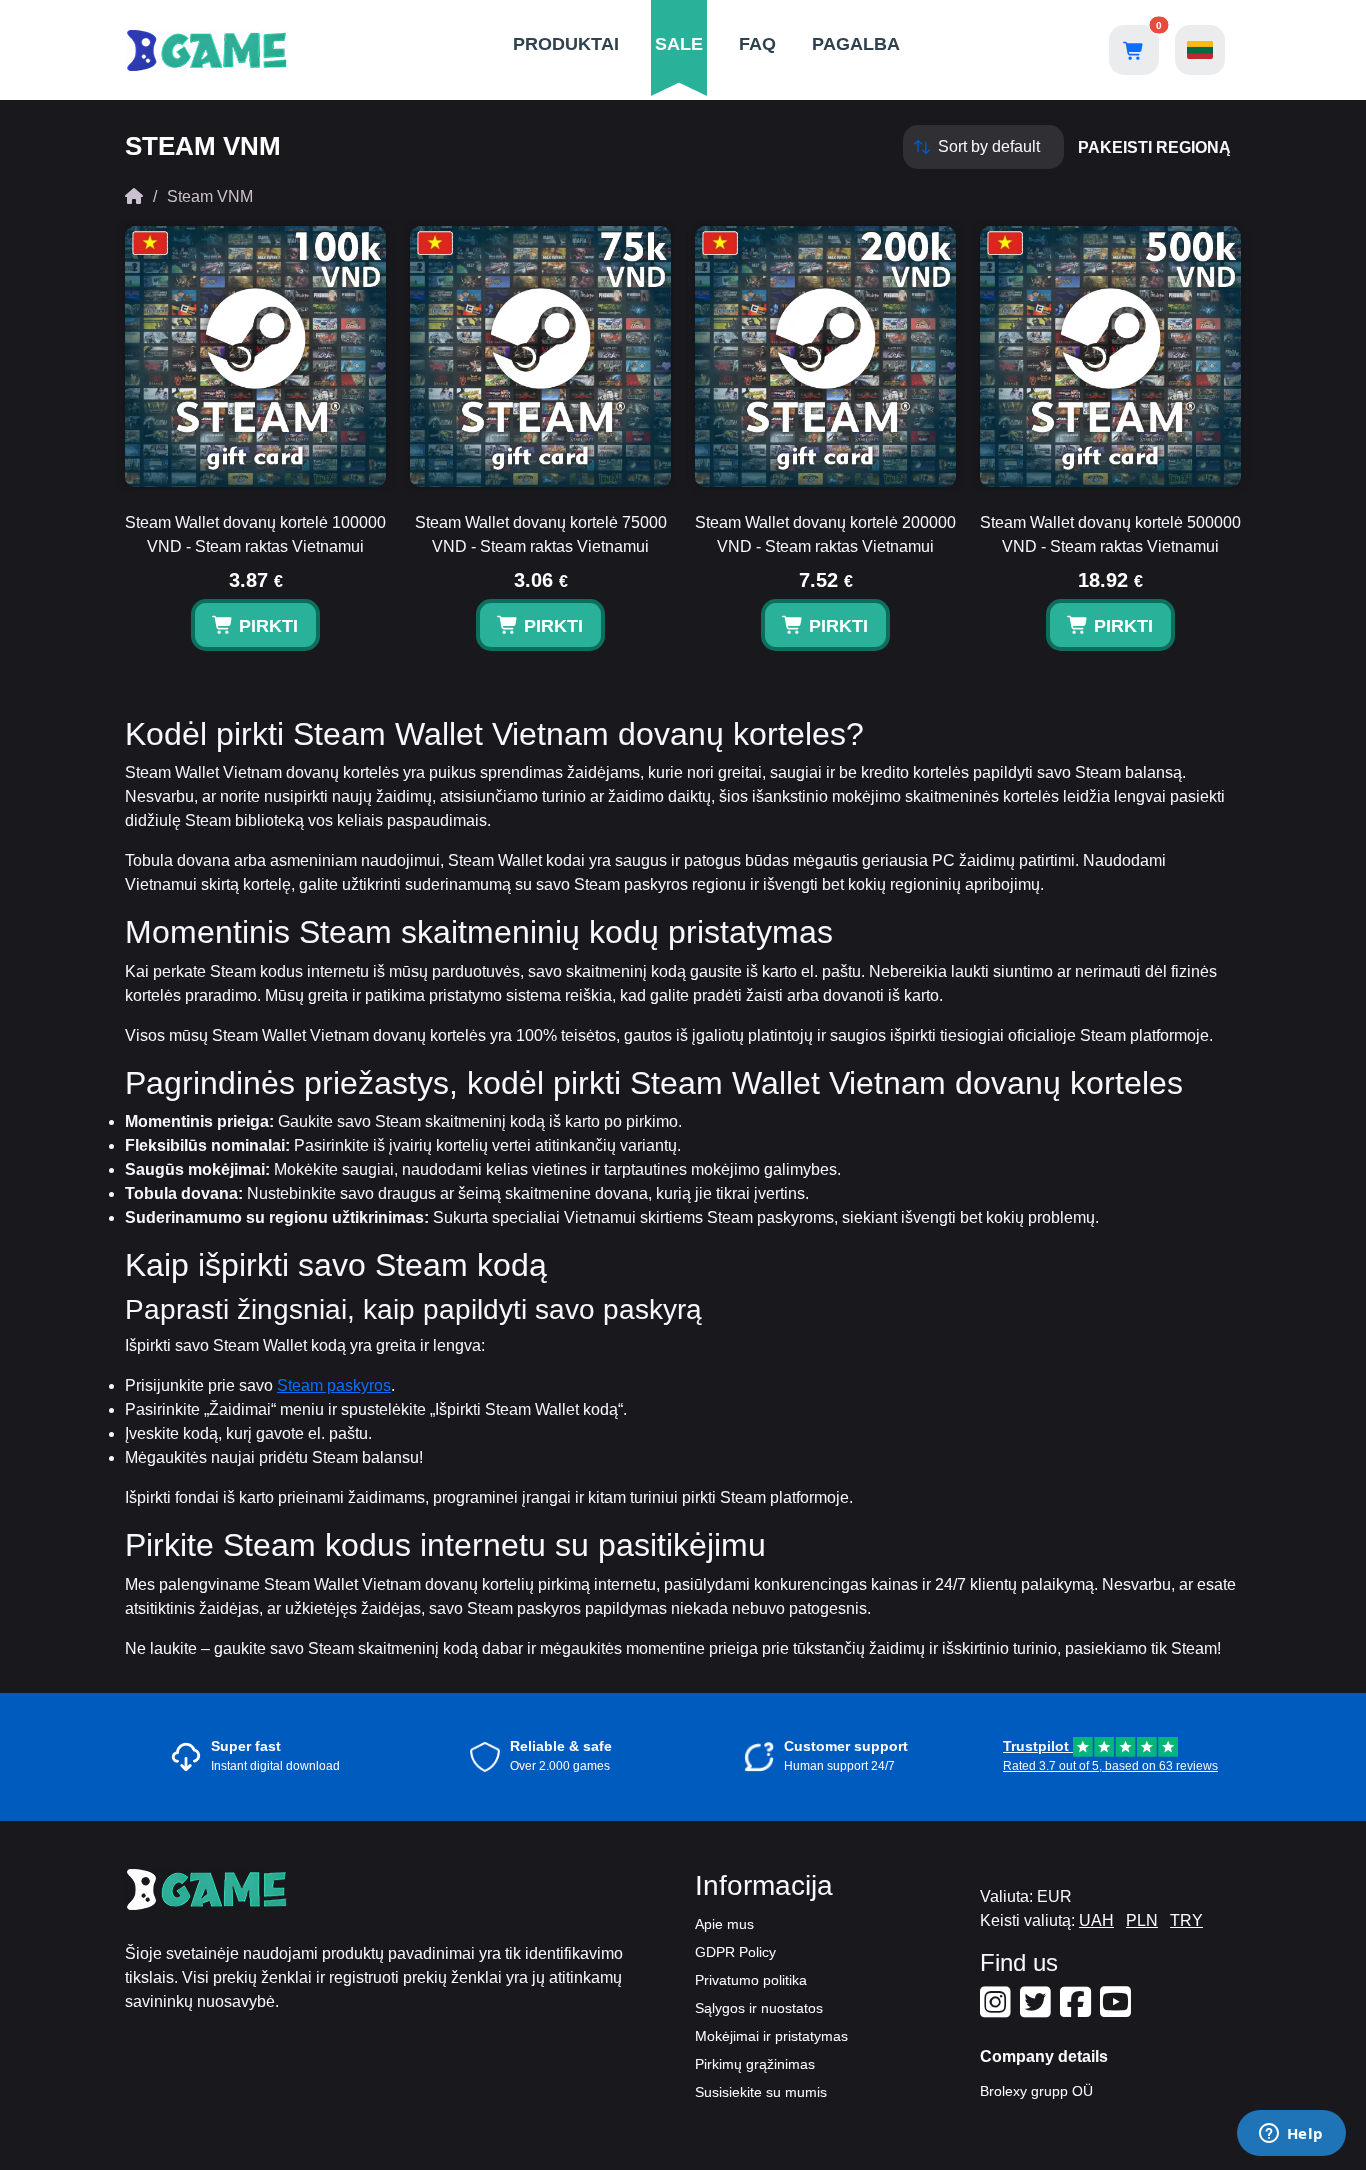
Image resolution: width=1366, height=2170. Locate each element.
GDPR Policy (735, 1952)
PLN (1142, 1920)
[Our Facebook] (1078, 2010)
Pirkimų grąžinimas (755, 2064)
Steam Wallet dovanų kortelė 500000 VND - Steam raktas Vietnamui (1110, 534)
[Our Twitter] (1038, 2010)
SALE (679, 44)
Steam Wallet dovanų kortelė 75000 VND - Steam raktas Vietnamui (541, 534)
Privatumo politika (751, 1980)
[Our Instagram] (998, 2010)
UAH (1096, 1920)
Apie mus (724, 1924)
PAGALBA (856, 44)
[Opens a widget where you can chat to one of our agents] (1291, 2135)
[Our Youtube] (1118, 2010)
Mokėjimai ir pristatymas (771, 2036)
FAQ (757, 44)
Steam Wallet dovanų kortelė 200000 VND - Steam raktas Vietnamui (825, 534)
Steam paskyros (334, 1385)
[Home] (134, 196)
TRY (1186, 1920)
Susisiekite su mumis (761, 2092)
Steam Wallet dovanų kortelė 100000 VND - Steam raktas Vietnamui (255, 534)
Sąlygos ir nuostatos (759, 2008)
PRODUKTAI (566, 44)
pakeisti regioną (1154, 147)
